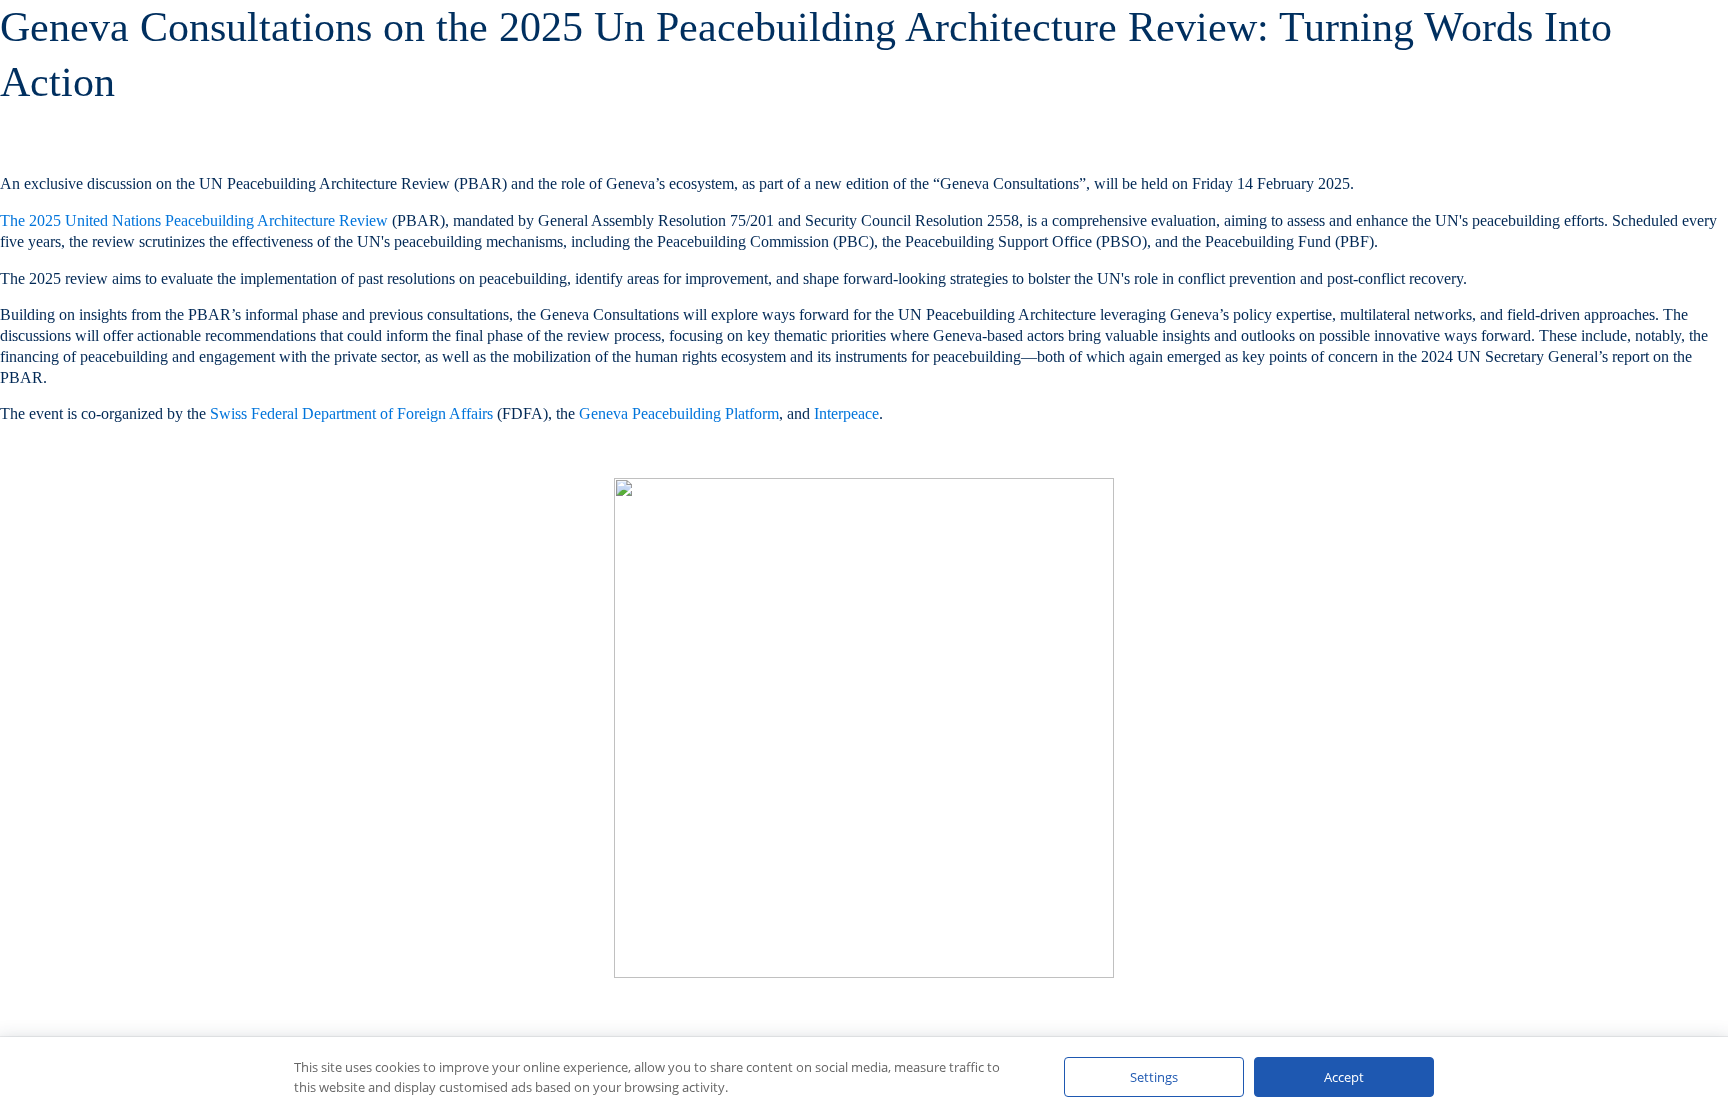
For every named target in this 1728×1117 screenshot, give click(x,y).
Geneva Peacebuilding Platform (679, 413)
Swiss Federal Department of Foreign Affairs (351, 413)
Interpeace (846, 413)
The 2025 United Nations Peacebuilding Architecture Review (194, 220)
